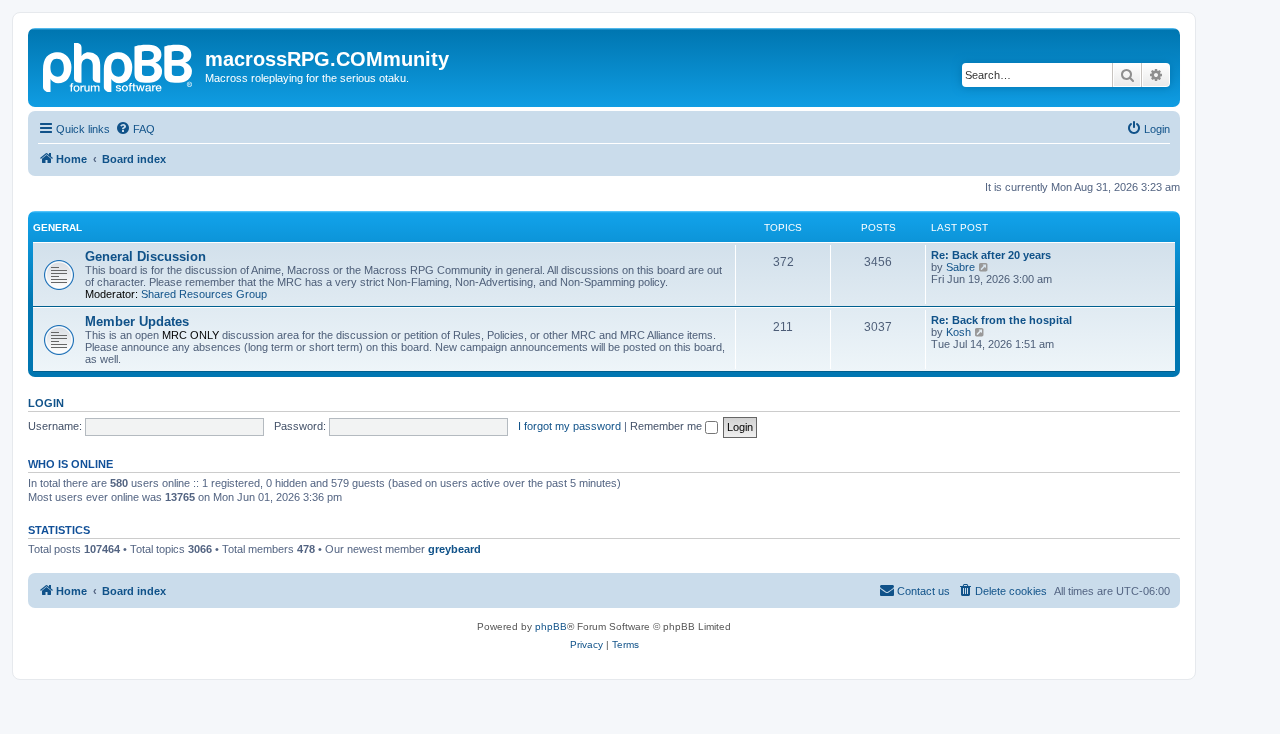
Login (46, 403)
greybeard (454, 549)
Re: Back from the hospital (1001, 320)
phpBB (551, 626)
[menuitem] (135, 129)
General (57, 227)
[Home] (119, 65)
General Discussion (145, 256)
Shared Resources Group (204, 294)
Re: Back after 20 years (991, 255)
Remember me (667, 426)
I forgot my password (569, 426)
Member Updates (137, 321)
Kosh (958, 332)
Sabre (960, 267)
